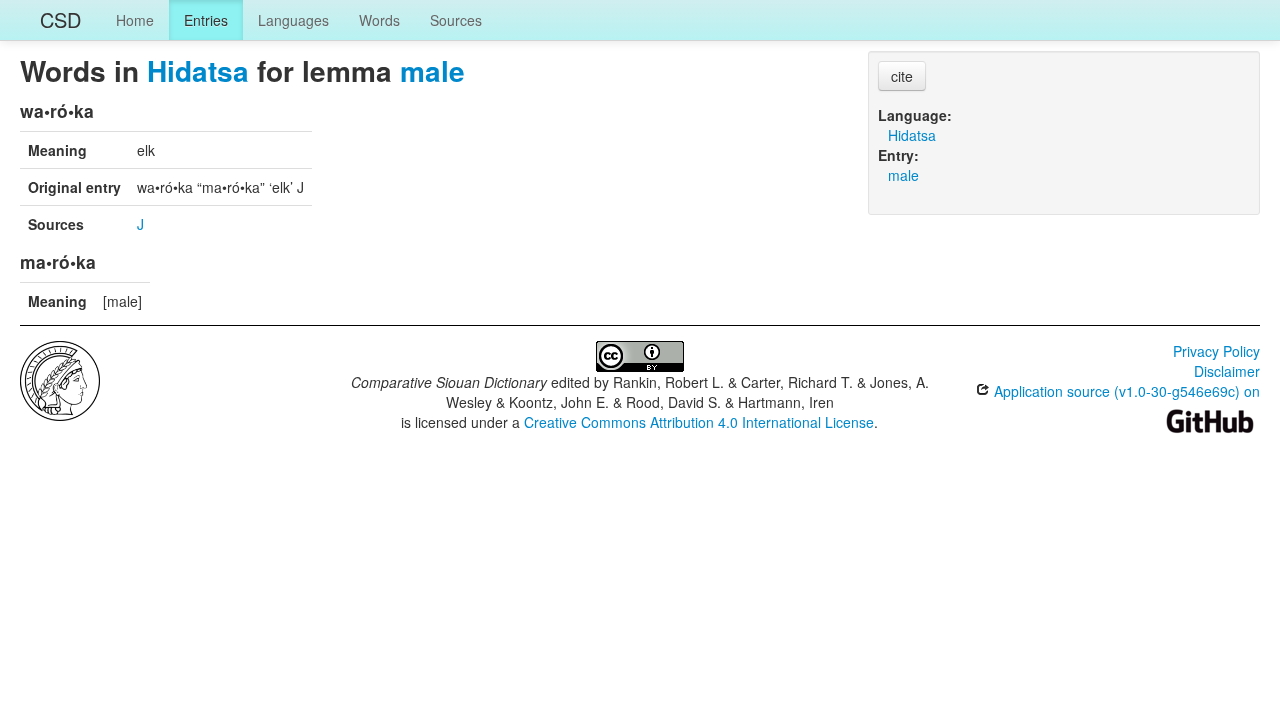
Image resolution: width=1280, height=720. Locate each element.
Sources (456, 20)
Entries (206, 20)
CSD (60, 19)
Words (379, 20)
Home (135, 20)
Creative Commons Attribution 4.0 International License (699, 422)
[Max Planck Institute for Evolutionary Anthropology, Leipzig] (60, 379)
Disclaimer (1227, 371)
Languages (293, 20)
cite (902, 76)
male (432, 70)
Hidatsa (198, 70)
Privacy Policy (1216, 351)
